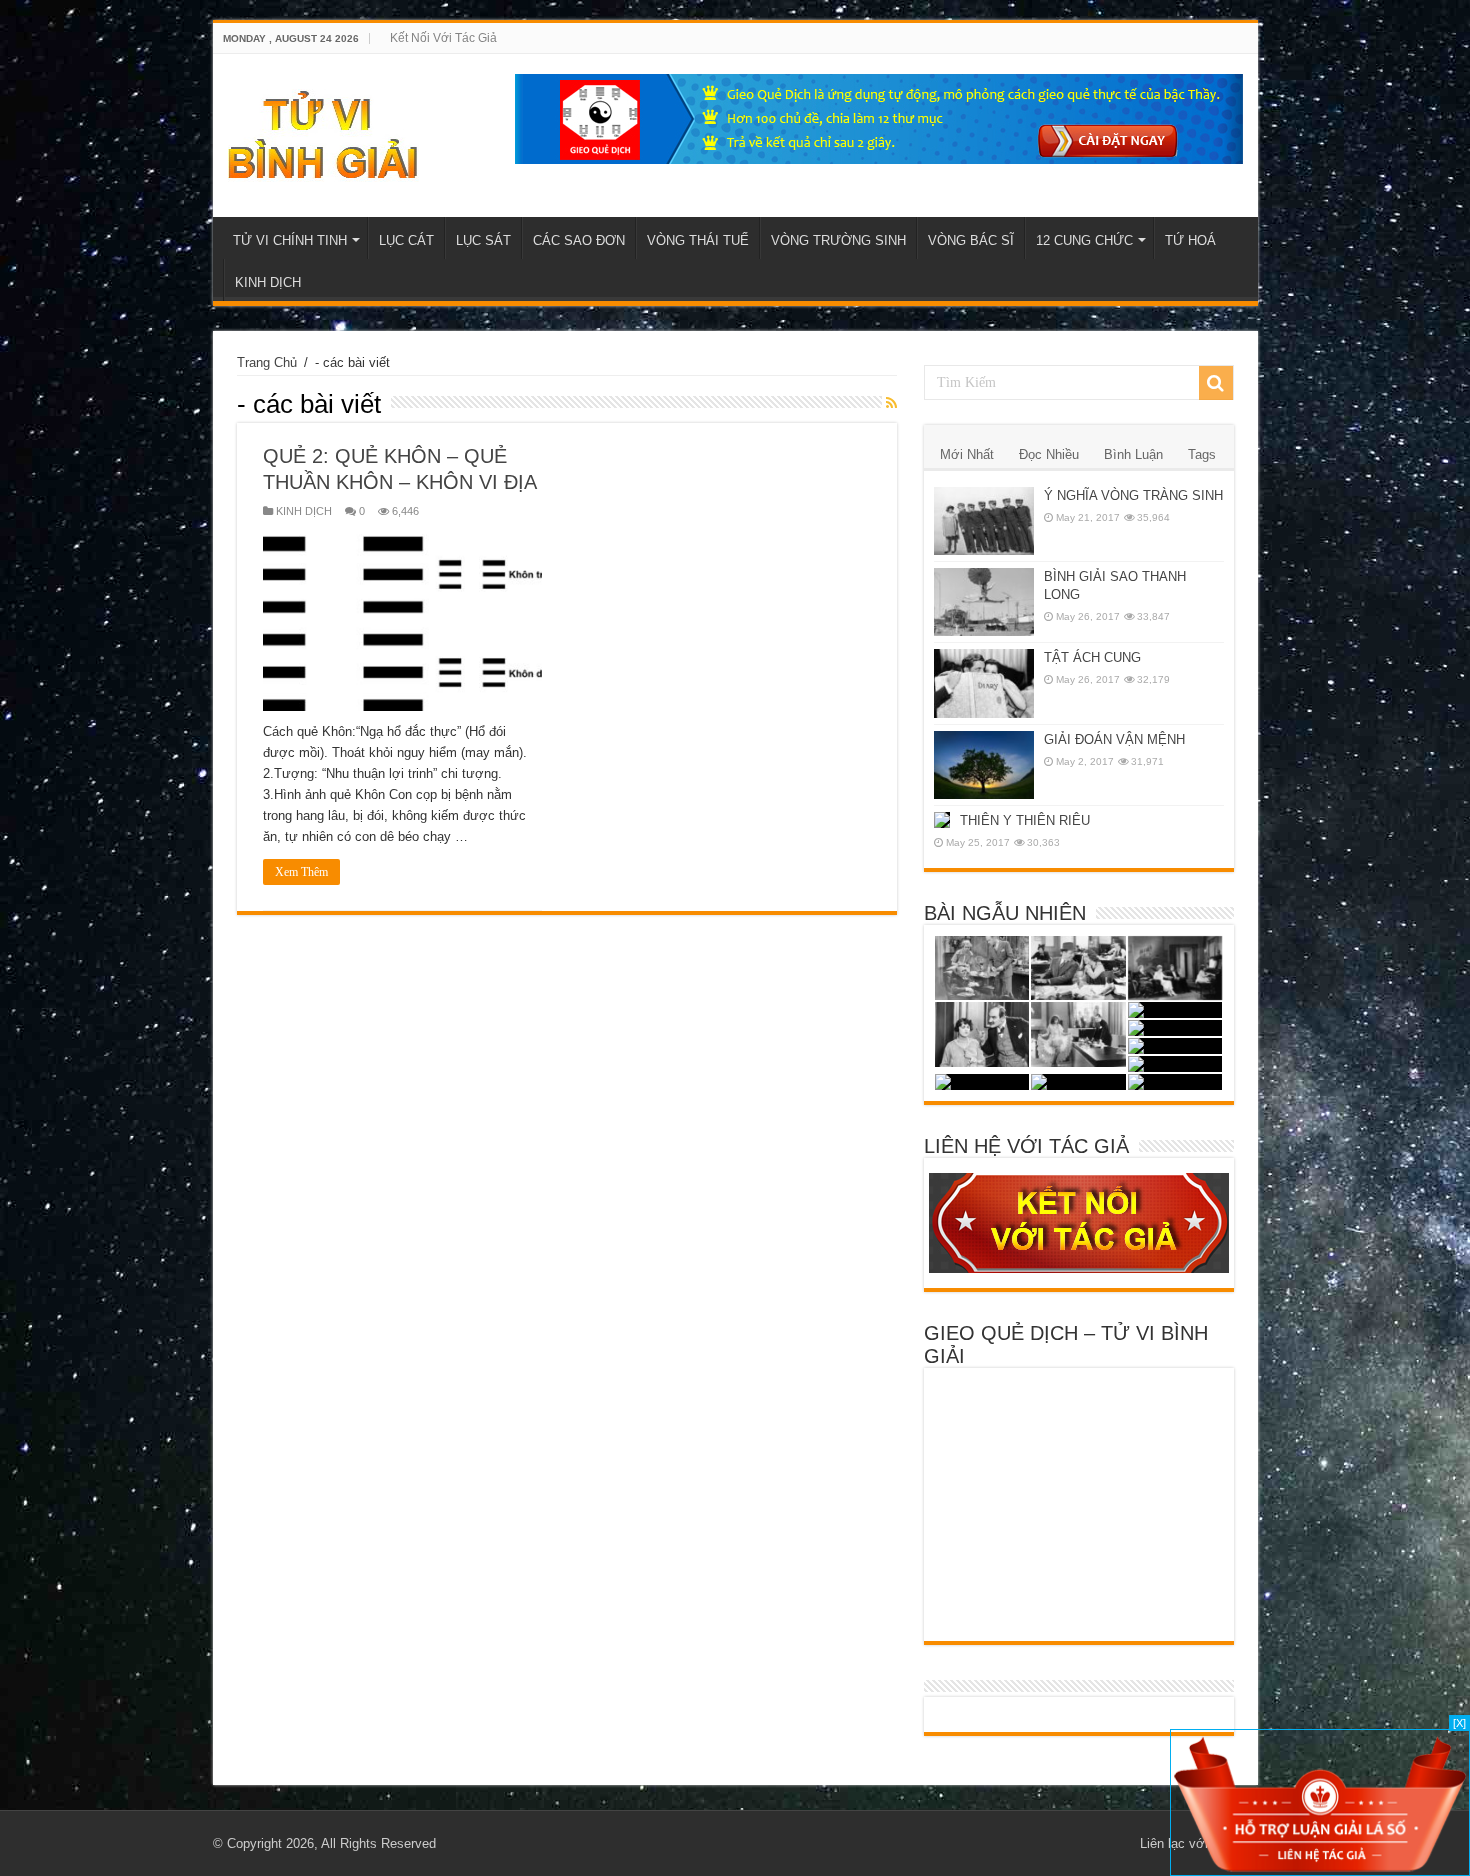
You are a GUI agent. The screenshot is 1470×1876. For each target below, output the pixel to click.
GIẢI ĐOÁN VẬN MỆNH (1114, 739)
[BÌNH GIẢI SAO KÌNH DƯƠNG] (982, 1034)
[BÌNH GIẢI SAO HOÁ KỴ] (1175, 1028)
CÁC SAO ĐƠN (579, 240)
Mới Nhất (967, 454)
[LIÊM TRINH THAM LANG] (1175, 968)
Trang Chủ (267, 362)
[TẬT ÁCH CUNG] (984, 683)
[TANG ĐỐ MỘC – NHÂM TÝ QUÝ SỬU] (1175, 1010)
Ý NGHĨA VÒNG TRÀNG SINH (1133, 495)
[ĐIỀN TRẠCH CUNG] (982, 1082)
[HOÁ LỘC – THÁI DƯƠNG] (1078, 1034)
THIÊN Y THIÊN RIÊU (1025, 820)
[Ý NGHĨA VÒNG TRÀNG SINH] (984, 521)
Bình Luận (1133, 454)
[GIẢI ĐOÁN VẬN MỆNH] (984, 765)
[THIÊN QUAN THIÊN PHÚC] (1175, 1046)
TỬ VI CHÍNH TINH (290, 240)
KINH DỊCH (268, 282)
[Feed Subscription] (891, 403)
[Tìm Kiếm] (1216, 383)
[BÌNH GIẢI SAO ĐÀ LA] (1175, 1082)
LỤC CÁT (406, 240)
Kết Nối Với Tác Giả (443, 38)
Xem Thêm (301, 872)
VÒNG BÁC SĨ (971, 240)
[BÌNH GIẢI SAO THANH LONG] (984, 602)
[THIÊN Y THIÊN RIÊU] (942, 820)
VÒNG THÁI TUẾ (698, 240)
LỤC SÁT (483, 240)
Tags (1202, 454)
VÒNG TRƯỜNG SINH (838, 240)
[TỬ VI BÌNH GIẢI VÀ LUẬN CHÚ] (323, 132)
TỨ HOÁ (1190, 240)
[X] (1459, 1723)
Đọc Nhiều (1049, 454)
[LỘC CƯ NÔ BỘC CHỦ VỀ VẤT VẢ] (982, 968)
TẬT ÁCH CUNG (1092, 657)
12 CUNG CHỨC (1084, 240)
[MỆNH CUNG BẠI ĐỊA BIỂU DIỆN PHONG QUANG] (1175, 1064)
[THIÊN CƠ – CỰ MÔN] (1078, 968)
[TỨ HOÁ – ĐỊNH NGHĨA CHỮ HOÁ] (1078, 1082)
